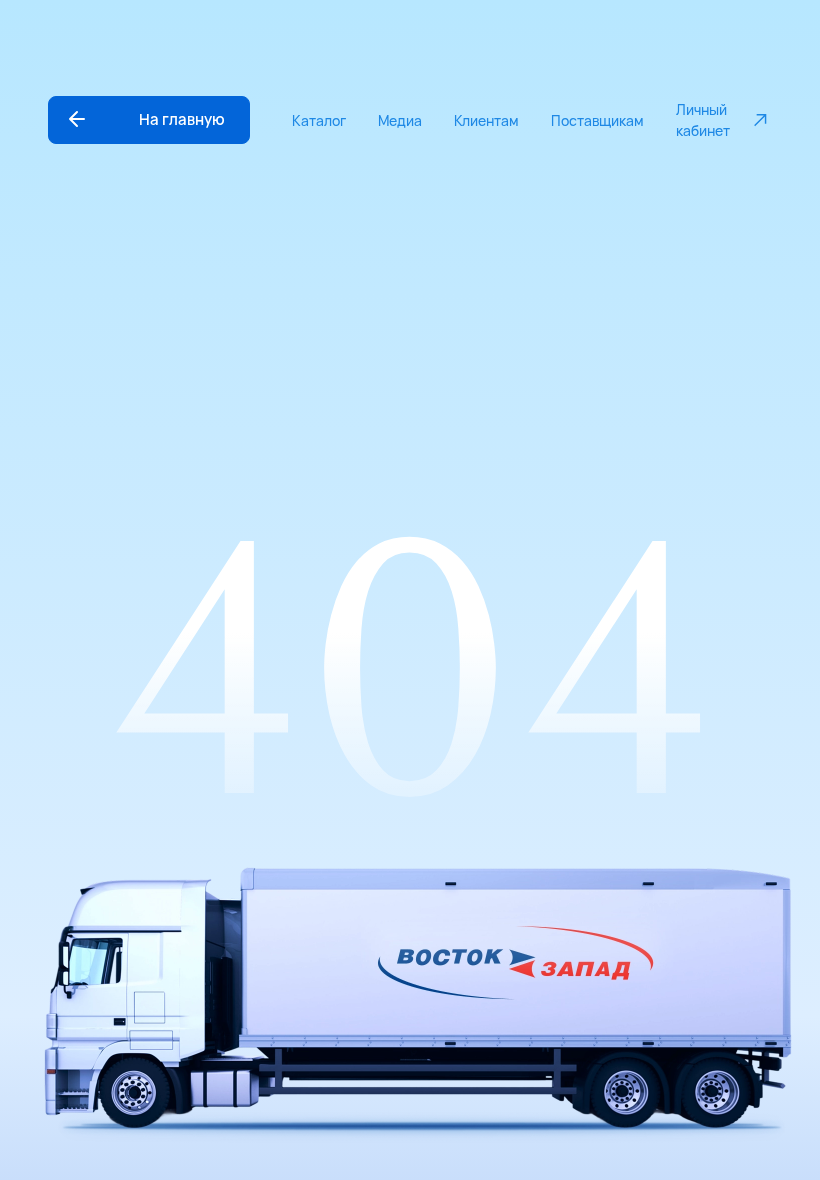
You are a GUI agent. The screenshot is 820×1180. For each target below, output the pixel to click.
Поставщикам (597, 120)
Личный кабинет (703, 120)
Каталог (319, 120)
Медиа (400, 120)
